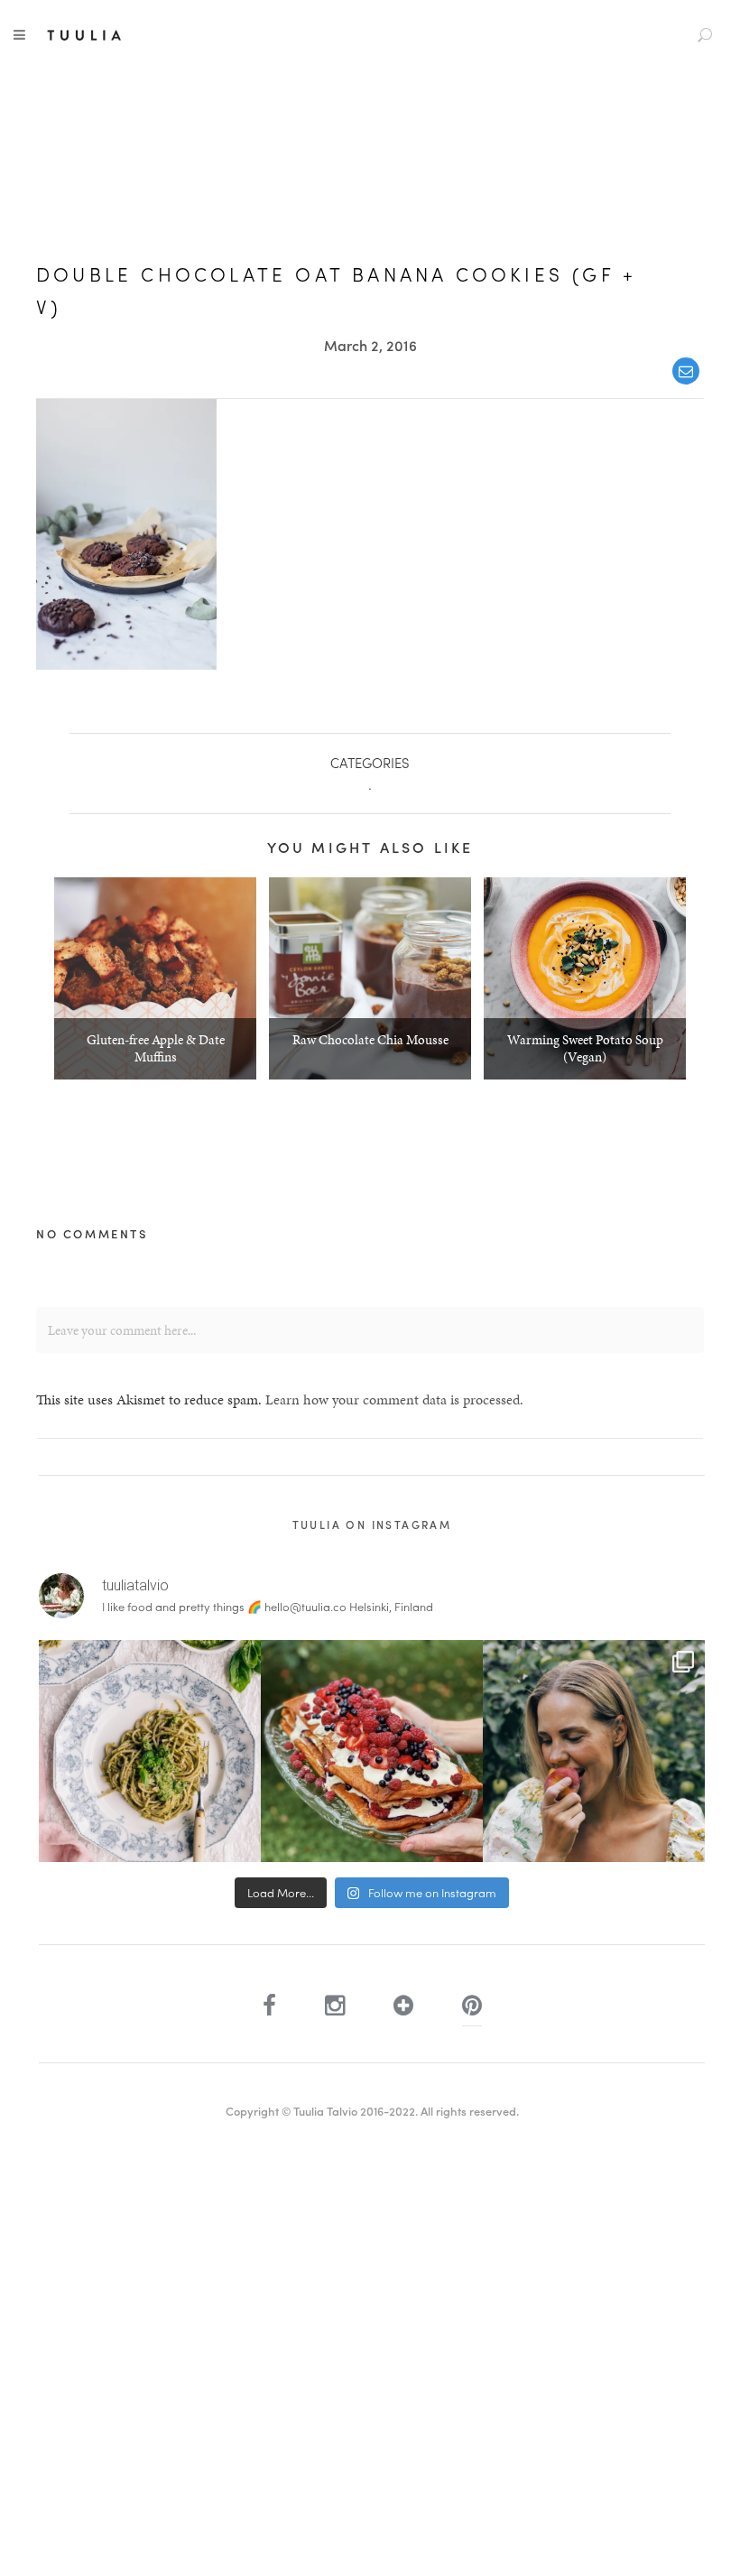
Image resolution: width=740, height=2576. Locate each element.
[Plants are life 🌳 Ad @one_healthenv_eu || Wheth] (594, 1751)
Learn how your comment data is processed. (394, 1399)
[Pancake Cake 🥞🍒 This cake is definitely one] (372, 1751)
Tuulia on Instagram (372, 1524)
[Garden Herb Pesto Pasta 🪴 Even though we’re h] (150, 1751)
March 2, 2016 (370, 345)
